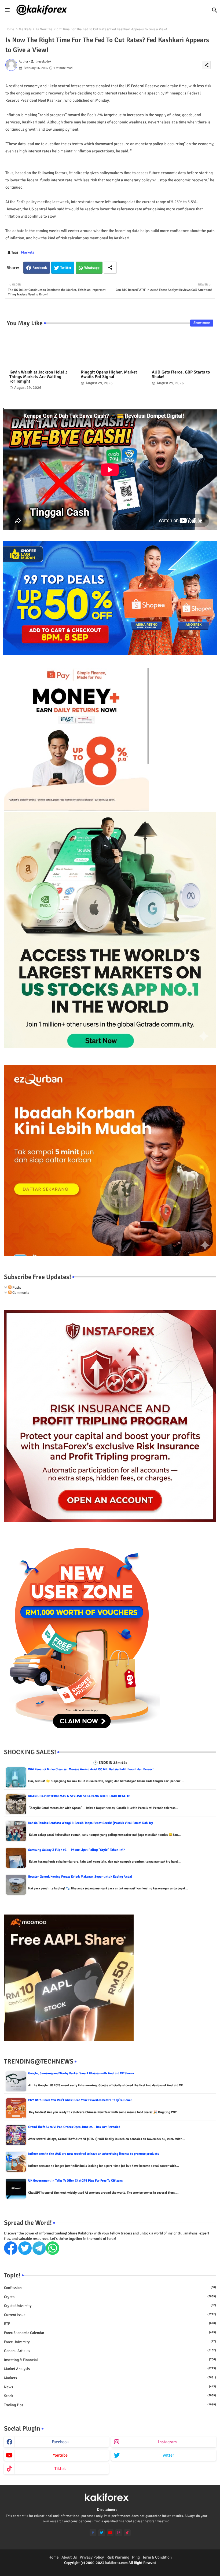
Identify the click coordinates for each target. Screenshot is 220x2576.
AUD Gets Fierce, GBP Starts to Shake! (181, 375)
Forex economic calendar (110, 2333)
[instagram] (119, 2533)
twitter (168, 2455)
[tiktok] (127, 2533)
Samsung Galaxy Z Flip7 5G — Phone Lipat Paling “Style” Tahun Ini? (76, 1850)
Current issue (110, 2315)
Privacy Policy (92, 2557)
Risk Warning (118, 2557)
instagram (167, 2442)
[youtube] (110, 2533)
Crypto (110, 2297)
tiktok (60, 2469)
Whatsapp (92, 268)
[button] (215, 10)
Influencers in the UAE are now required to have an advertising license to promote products (93, 2154)
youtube (60, 2455)
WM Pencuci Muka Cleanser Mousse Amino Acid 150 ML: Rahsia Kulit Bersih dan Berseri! (91, 1769)
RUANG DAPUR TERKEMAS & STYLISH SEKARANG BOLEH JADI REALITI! (79, 1796)
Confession (110, 2288)
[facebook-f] (93, 2533)
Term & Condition (157, 2557)
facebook (60, 2442)
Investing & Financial (110, 2360)
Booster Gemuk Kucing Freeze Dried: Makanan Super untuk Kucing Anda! (80, 1877)
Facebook (40, 268)
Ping (136, 2557)
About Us (69, 2557)
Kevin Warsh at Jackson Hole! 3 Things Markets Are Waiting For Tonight (38, 377)
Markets (25, 29)
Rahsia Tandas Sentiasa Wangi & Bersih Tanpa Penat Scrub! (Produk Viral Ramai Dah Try (91, 1823)
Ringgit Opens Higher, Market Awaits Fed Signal (109, 375)
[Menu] (7, 10)
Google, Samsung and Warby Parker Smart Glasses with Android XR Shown (81, 2073)
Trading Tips (110, 2405)
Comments (20, 1293)
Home (10, 29)
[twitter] (102, 2533)
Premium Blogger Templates (87, 2568)
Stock (110, 2396)
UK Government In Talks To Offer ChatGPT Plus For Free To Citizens (75, 2181)
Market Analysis (110, 2369)
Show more (202, 323)
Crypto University (110, 2306)
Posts (16, 1287)
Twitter (66, 268)
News (110, 2387)
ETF (110, 2324)
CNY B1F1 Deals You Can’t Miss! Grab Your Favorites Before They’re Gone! (80, 2100)
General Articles (110, 2351)
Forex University (110, 2342)
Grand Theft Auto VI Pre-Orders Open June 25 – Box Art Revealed (74, 2127)
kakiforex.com (116, 2563)
